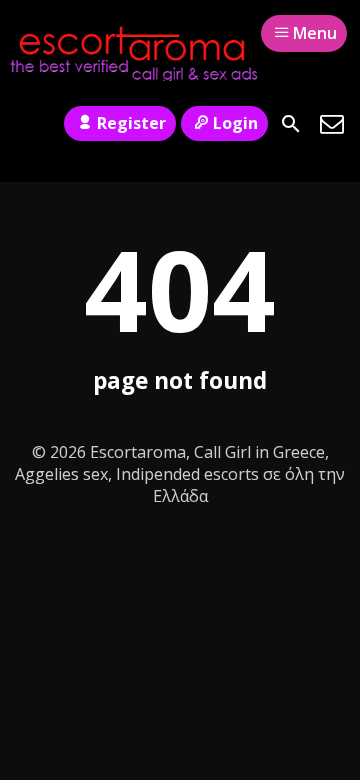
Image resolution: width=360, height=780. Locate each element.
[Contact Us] (332, 124)
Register (131, 123)
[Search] (291, 124)
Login (235, 123)
